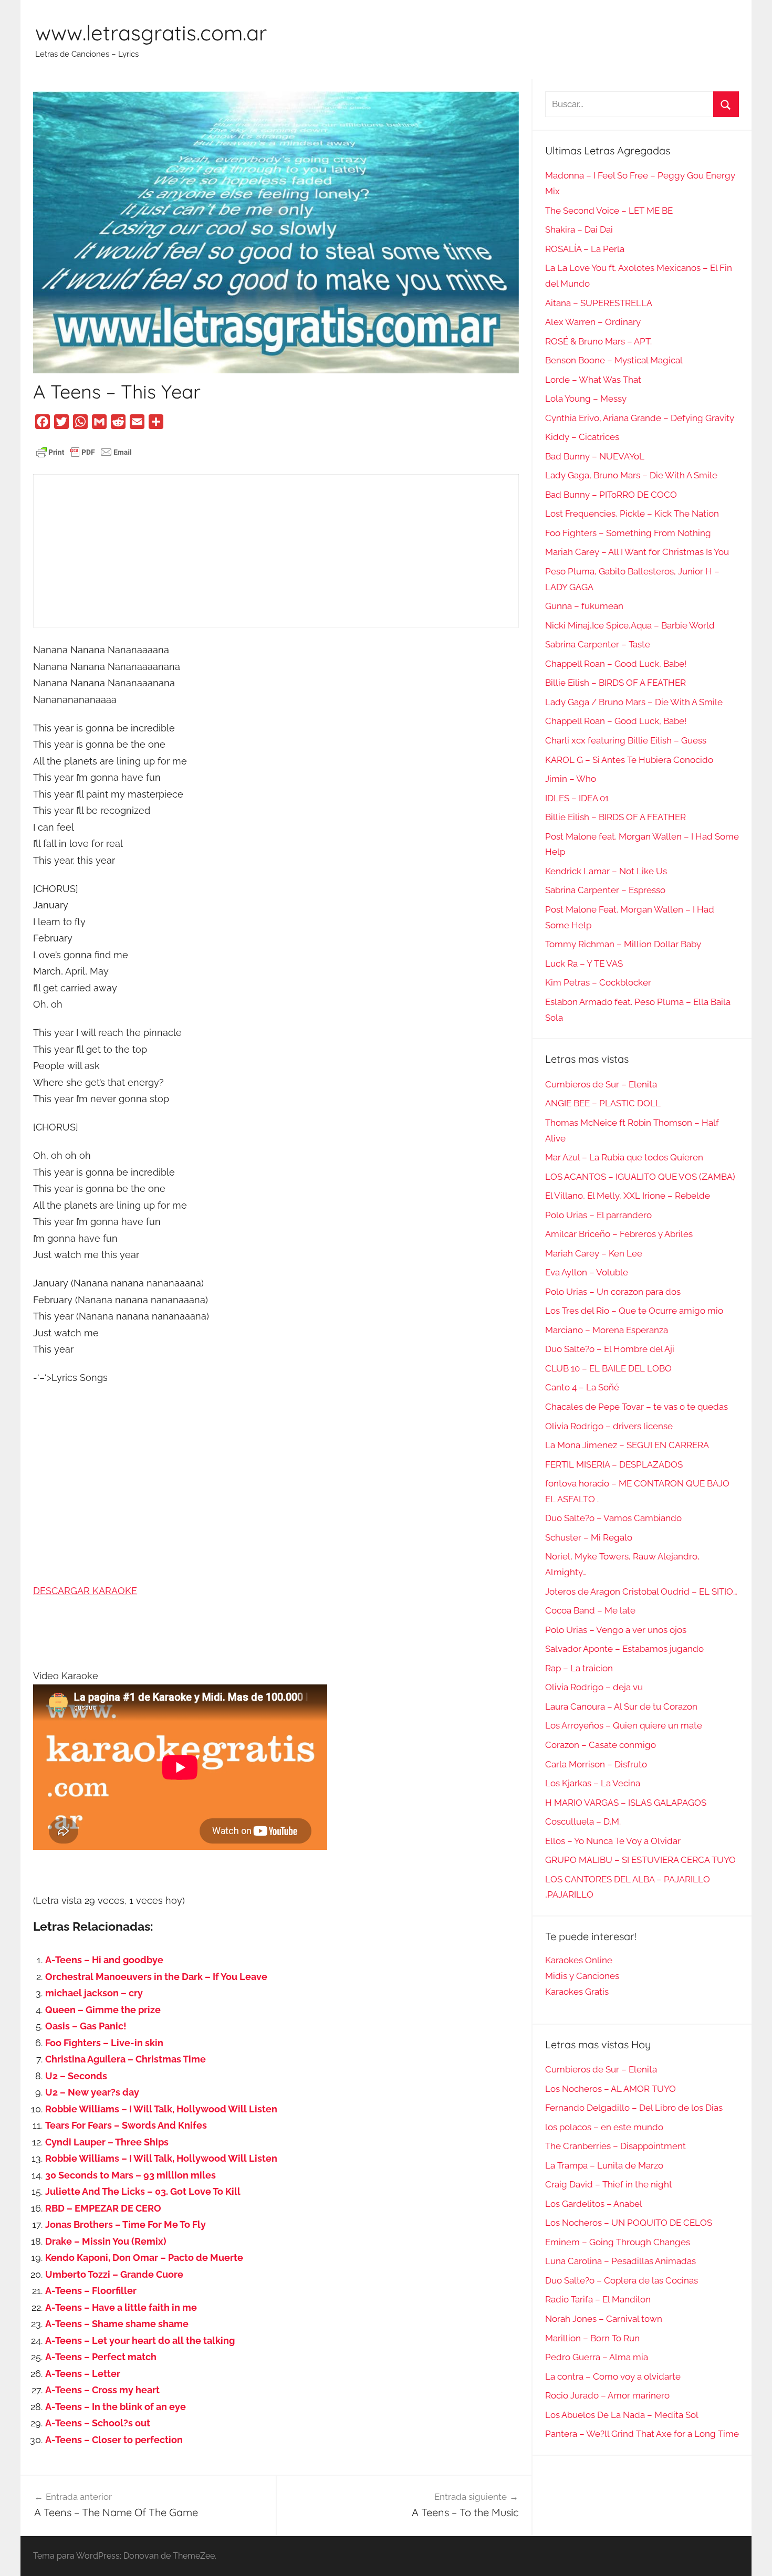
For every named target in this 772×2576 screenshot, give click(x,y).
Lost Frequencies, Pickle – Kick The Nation (632, 514)
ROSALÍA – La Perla (585, 249)
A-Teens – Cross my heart (102, 2390)
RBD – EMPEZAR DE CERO (103, 2208)
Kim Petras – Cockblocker (598, 982)
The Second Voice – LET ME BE (609, 211)
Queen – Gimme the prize (103, 2010)
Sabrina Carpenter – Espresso (605, 890)
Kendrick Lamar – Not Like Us (606, 871)
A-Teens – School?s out (98, 2423)
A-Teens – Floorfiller (91, 2291)
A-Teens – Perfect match (101, 2357)
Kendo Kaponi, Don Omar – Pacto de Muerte (144, 2258)
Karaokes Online (579, 1960)
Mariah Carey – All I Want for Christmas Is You (637, 552)
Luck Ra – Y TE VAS (584, 964)
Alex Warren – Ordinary (593, 322)
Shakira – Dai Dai (579, 229)
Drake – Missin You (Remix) (106, 2241)
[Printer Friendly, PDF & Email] (84, 451)
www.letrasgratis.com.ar (151, 33)
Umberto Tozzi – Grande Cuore (114, 2274)
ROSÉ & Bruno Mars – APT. (598, 341)
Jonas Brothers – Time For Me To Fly (126, 2224)
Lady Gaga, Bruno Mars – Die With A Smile (631, 475)
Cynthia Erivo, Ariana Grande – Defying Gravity (640, 418)
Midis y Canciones (582, 1976)
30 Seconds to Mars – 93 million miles (131, 2175)
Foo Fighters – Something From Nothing (628, 533)
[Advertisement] (276, 551)
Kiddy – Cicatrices (582, 437)
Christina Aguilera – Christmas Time (126, 2059)
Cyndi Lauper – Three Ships (107, 2142)
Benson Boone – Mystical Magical (614, 360)
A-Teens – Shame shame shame (117, 2324)
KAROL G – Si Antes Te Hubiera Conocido (629, 760)
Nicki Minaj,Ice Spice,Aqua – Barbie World (630, 625)
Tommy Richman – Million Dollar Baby (623, 944)
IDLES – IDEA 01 (577, 798)
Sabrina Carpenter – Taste (598, 644)
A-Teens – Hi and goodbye (104, 1960)
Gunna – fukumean (584, 606)
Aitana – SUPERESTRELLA (599, 303)
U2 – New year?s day (92, 2092)
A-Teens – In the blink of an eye (116, 2407)
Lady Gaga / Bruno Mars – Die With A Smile (634, 702)
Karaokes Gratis (577, 1992)
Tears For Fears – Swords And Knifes (126, 2125)
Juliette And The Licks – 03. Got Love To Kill (143, 2191)
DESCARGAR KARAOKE (85, 1591)
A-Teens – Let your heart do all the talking (140, 2341)
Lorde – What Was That (593, 380)
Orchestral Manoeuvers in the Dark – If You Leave (156, 1977)
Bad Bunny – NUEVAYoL (595, 456)
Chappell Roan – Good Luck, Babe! (616, 664)
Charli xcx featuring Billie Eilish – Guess (626, 740)
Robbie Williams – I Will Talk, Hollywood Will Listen (161, 2109)
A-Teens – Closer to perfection (114, 2440)
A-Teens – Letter (83, 2374)
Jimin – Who (571, 779)
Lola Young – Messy (586, 399)
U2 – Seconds (76, 2076)
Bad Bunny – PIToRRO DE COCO (611, 495)
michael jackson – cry (94, 1993)
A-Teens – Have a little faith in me (121, 2307)
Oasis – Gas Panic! (86, 2026)
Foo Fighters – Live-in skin (104, 2043)
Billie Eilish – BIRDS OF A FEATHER (615, 683)
